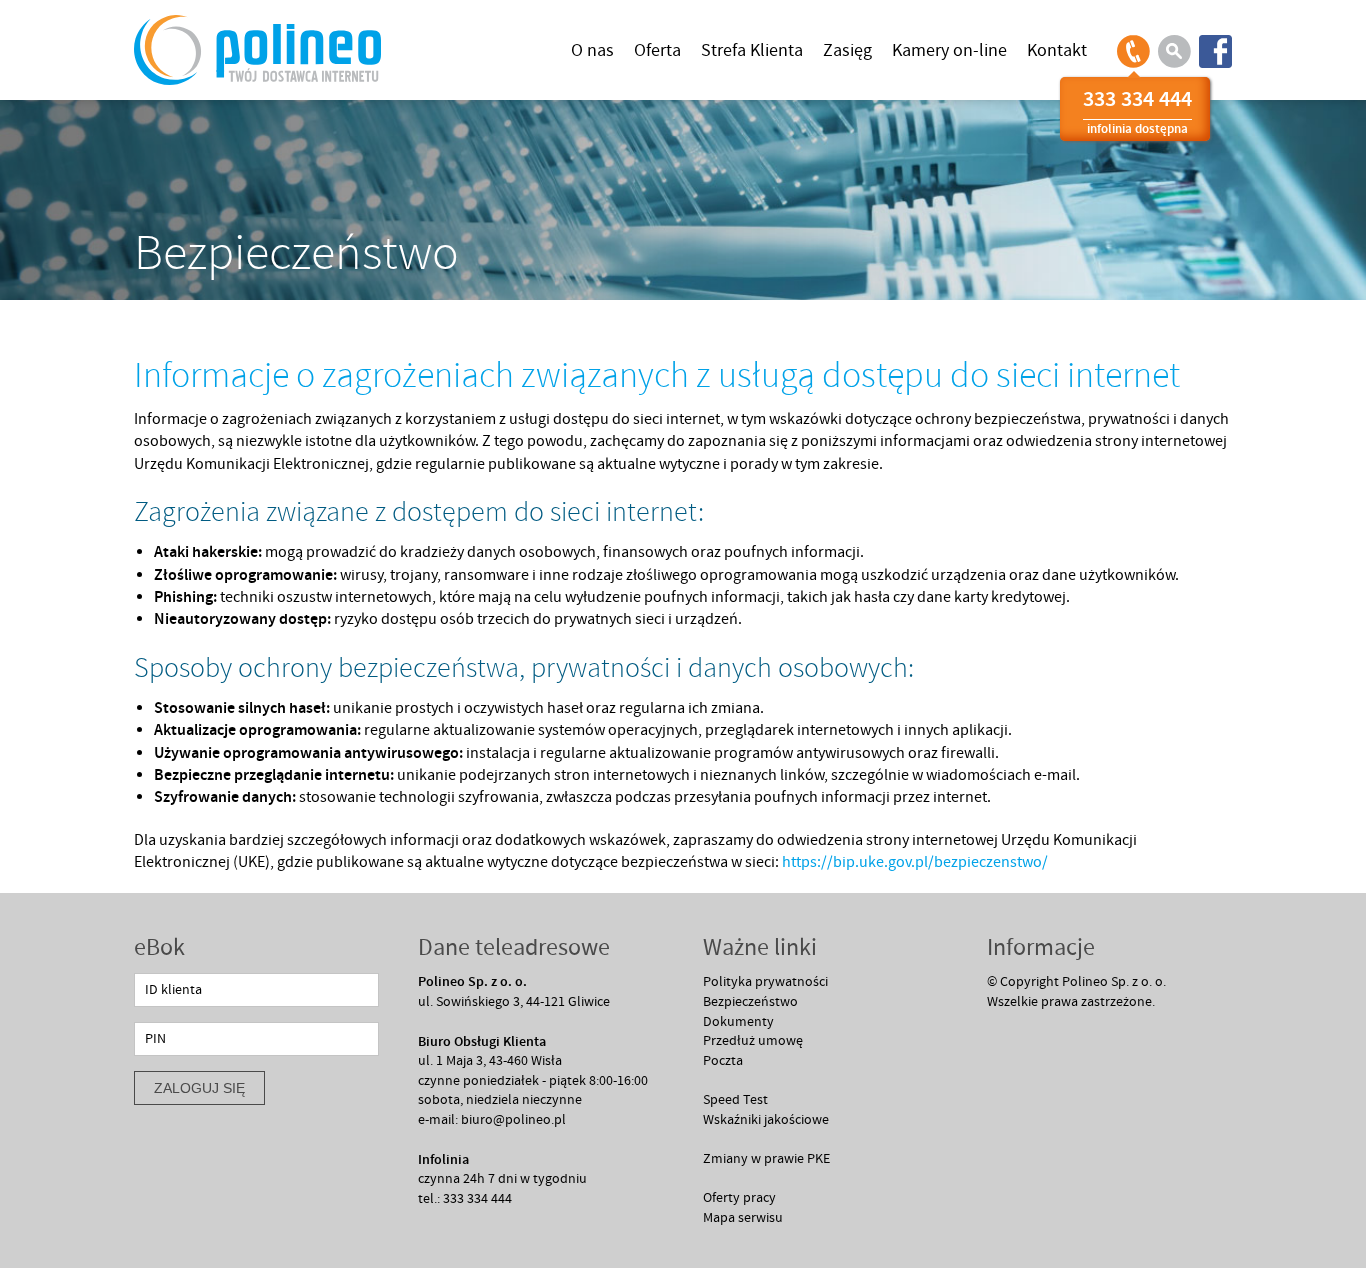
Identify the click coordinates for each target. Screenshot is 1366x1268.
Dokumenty (738, 1022)
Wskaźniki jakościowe (766, 1120)
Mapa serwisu (743, 1218)
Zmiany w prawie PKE (766, 1159)
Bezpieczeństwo (750, 1002)
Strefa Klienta (752, 50)
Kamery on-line (949, 50)
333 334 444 (477, 1199)
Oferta (657, 50)
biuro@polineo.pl (513, 1120)
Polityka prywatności (765, 982)
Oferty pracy (739, 1198)
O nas (592, 50)
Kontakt (1057, 50)
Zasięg (847, 50)
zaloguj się (199, 1088)
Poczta (723, 1061)
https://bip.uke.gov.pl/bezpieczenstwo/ (915, 862)
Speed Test (735, 1100)
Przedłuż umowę (753, 1041)
